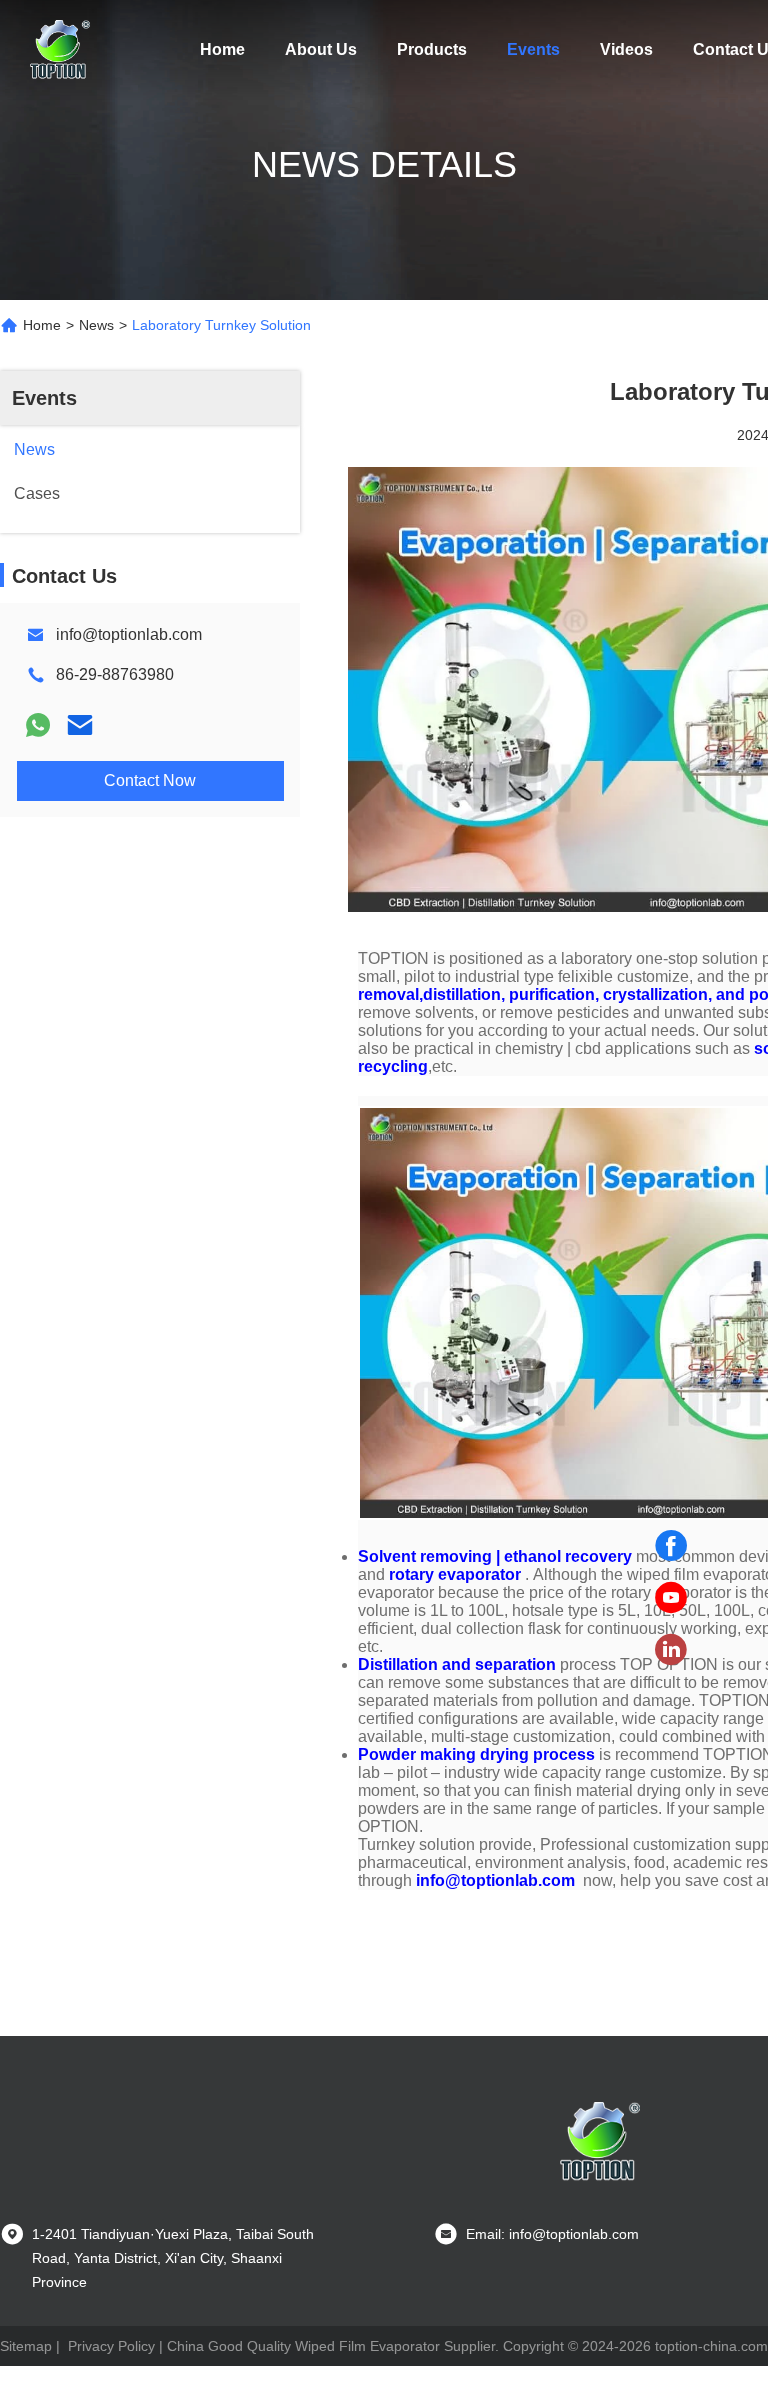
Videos (626, 49)
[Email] (80, 725)
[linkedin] (671, 1650)
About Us (321, 49)
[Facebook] (671, 1546)
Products (432, 49)
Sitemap (26, 2346)
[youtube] (671, 1598)
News (96, 325)
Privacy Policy (111, 2346)
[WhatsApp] (38, 725)
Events (533, 49)
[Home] (60, 50)
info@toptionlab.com (129, 634)
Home (222, 49)
